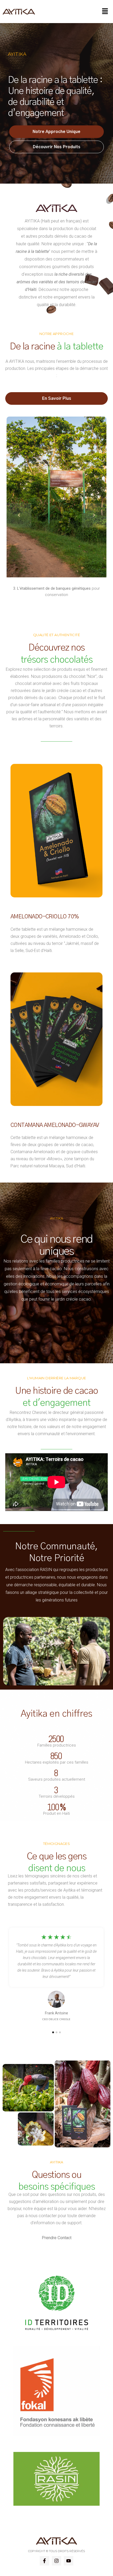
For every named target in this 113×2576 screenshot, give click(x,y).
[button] (105, 12)
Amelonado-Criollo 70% (45, 917)
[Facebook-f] (44, 2561)
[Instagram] (56, 2561)
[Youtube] (69, 2561)
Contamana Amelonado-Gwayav (55, 1125)
